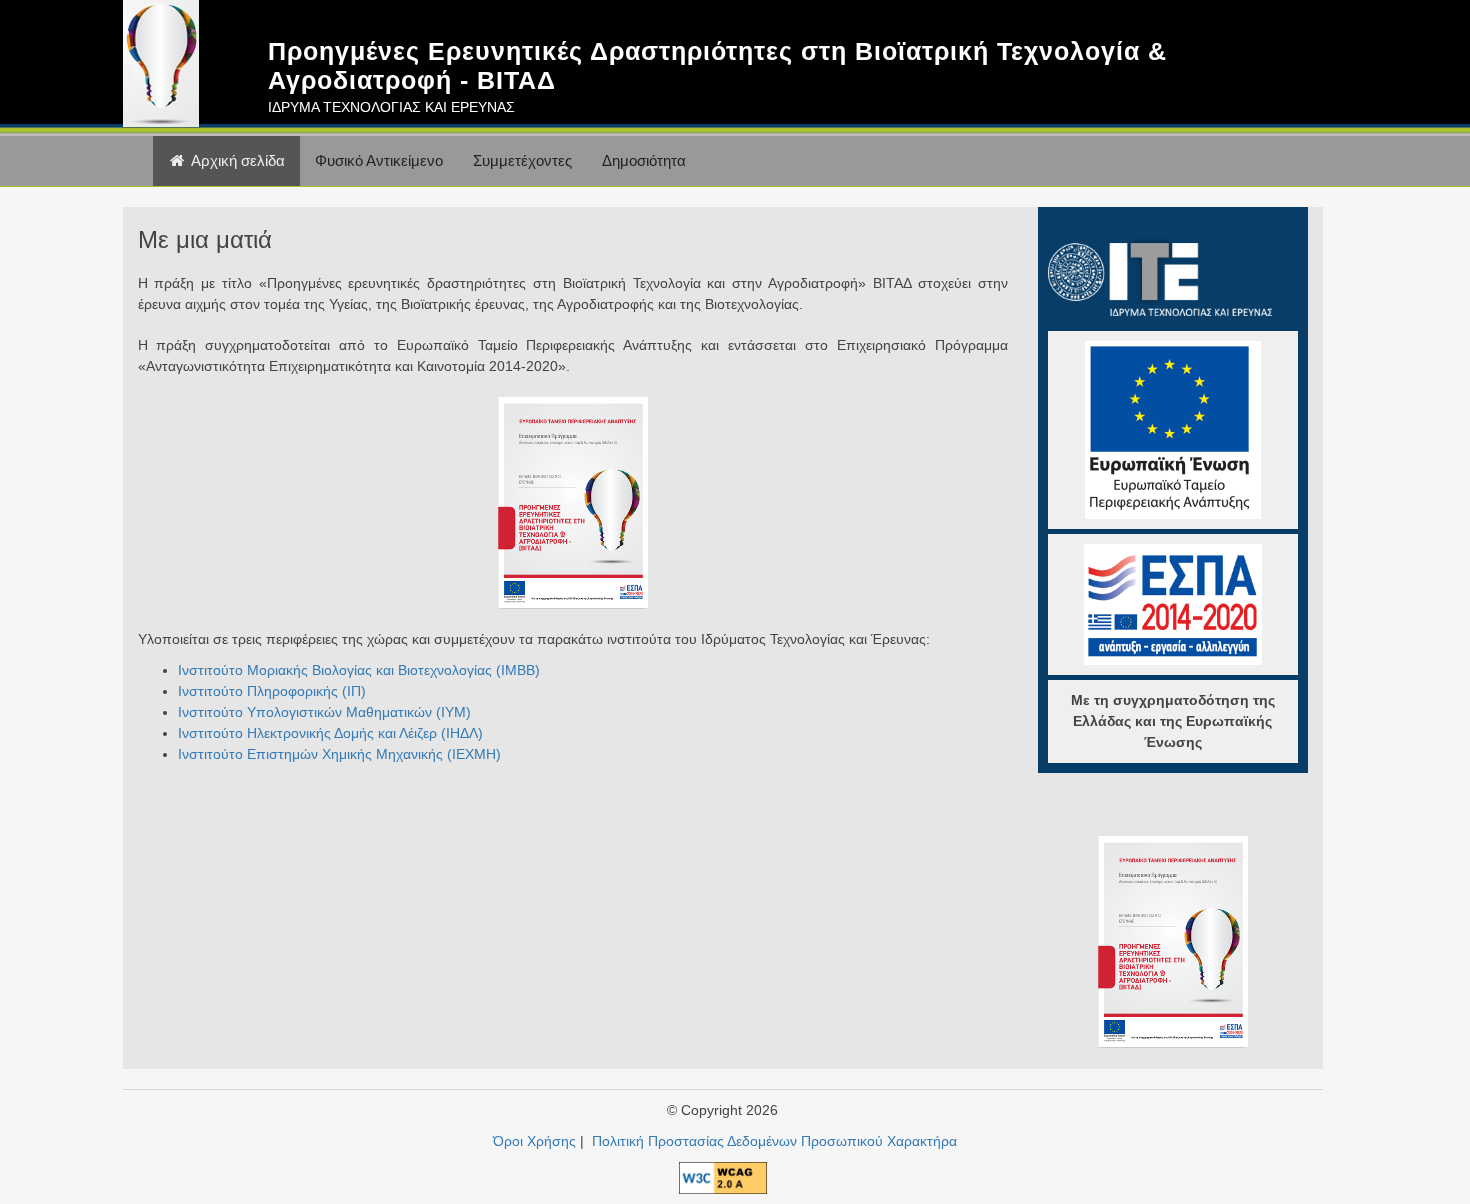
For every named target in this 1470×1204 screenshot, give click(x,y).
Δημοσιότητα (644, 160)
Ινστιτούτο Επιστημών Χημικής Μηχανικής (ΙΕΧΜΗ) (339, 754)
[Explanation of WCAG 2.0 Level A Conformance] (723, 1176)
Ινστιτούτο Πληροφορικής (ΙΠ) (272, 691)
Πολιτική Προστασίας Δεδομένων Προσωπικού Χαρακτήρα (774, 1141)
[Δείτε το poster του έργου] (1173, 940)
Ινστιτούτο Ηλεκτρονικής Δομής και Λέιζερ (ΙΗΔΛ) (330, 733)
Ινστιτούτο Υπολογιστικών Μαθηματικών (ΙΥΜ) (324, 712)
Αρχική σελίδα (236, 160)
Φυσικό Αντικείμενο (379, 160)
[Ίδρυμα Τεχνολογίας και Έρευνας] (1160, 275)
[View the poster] (573, 502)
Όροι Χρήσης (534, 1141)
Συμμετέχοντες (522, 160)
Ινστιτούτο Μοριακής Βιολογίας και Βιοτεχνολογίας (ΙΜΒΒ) (359, 670)
